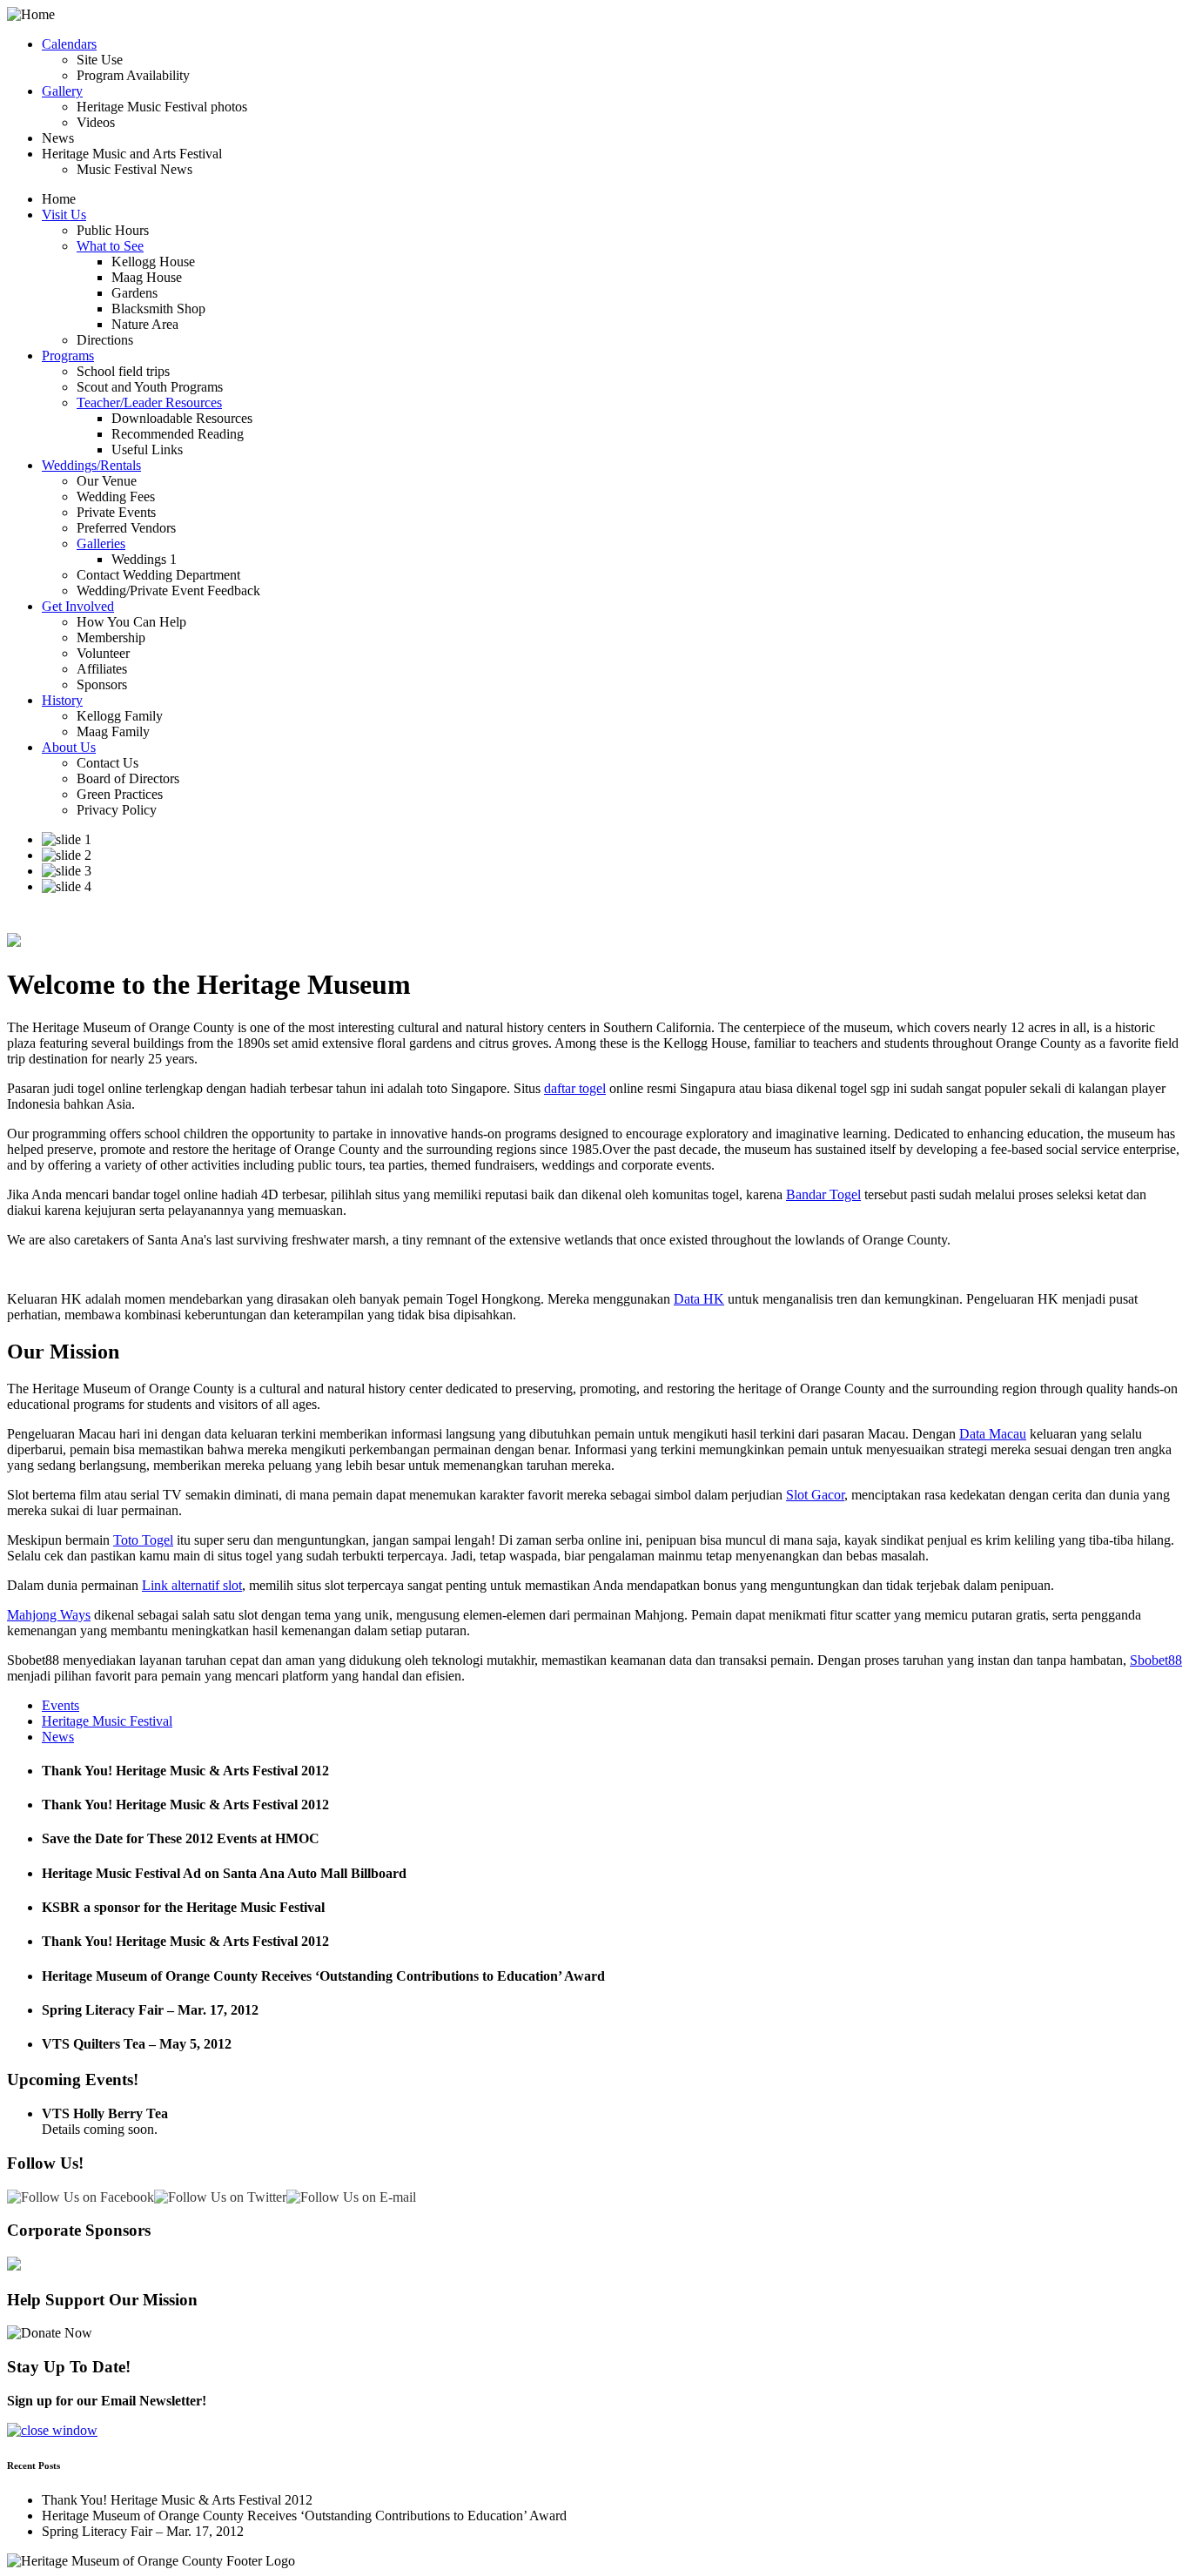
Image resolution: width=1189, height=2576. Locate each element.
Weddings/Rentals (91, 465)
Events (60, 1705)
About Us (69, 747)
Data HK (699, 1299)
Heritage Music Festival (107, 1721)
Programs (68, 356)
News (58, 1737)
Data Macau (993, 1434)
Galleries (101, 543)
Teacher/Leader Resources (149, 402)
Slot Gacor (815, 1495)
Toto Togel (143, 1540)
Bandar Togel (823, 1194)
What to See (110, 246)
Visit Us (64, 215)
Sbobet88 (1156, 1660)
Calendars (69, 44)
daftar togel (575, 1088)
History (62, 700)
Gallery (62, 91)
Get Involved (78, 606)
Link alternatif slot (192, 1585)
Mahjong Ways (49, 1615)
